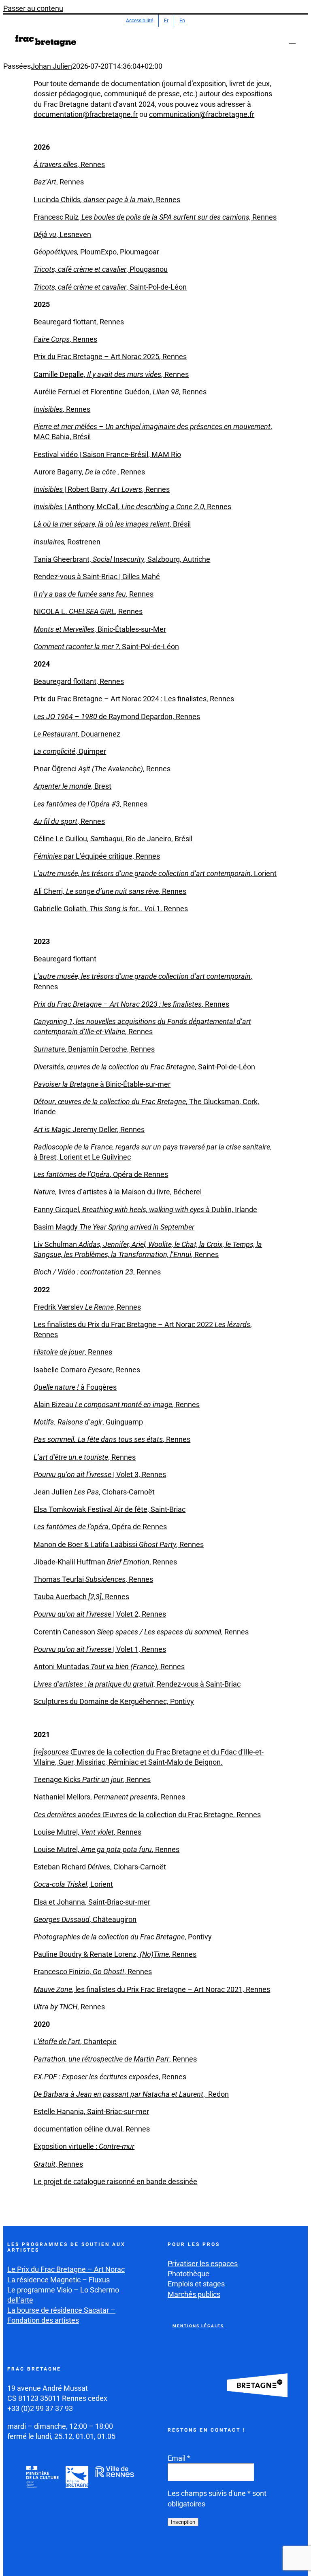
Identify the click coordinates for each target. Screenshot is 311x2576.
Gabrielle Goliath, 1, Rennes (111, 909)
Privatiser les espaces (203, 2264)
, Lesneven (62, 234)
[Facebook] (175, 2555)
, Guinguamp (88, 1422)
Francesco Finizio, (63, 1972)
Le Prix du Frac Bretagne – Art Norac (66, 2269)
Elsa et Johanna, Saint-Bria (77, 1902)
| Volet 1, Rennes (100, 1649)
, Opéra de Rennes (101, 1174)
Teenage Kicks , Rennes (92, 1779)
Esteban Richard (61, 1867)
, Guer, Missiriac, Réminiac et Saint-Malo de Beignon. (139, 1762)
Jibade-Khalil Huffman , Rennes (105, 1562)
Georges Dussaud (62, 1919)
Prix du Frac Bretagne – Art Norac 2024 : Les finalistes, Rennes (134, 699)
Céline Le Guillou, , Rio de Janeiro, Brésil (113, 839)
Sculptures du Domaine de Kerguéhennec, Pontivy (114, 1701)
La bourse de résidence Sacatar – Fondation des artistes (61, 2315)
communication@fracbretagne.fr (202, 114)
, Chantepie (98, 2042)
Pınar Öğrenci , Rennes (102, 769)
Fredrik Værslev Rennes (87, 1307)
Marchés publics (194, 2294)
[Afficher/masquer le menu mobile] (292, 39)
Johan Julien (51, 66)
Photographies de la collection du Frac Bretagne (109, 1937)
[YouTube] (213, 2555)
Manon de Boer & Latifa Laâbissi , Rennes (119, 1544)
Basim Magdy (114, 1227)
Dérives (99, 1867)
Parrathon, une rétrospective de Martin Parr (101, 2059)
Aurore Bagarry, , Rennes (89, 472)
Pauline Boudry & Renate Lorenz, (87, 1954)
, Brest (72, 786)
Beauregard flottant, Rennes (79, 322)
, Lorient (155, 873)
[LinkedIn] (232, 2555)
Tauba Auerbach (61, 1597)
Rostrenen (67, 542)
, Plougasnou (101, 269)
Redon (218, 2094)
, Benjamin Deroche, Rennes (94, 1049)
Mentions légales (198, 2326)
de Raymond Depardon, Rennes (117, 716)
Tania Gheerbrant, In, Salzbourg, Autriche (122, 559)
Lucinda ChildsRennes (107, 200)
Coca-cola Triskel (60, 1884)
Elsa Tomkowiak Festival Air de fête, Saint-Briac (110, 1509)
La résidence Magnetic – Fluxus (59, 2280)
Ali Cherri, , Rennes (110, 891)
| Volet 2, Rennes (100, 1614)
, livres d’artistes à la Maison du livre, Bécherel (118, 1192)
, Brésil (112, 524)
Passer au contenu (33, 8)
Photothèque (189, 2274)
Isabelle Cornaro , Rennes (87, 1370)
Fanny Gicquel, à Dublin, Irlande (145, 1210)
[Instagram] (194, 2555)
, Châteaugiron (113, 1919)
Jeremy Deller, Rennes (89, 1129)
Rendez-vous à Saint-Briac (137, 1684)
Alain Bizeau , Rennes (117, 1404)
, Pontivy (198, 1937)
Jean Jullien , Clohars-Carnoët (94, 1492)
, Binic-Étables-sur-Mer (100, 629)
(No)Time (154, 1954)
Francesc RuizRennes (155, 217)
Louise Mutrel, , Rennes (87, 1832)
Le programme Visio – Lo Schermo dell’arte (63, 2295)
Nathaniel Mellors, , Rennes (109, 1797)
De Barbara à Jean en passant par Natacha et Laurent (118, 2094)
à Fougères (75, 1387)
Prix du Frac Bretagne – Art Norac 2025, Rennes (110, 357)
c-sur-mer (135, 1902)
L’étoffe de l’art (57, 2042)
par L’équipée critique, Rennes (97, 856)
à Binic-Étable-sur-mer (102, 1084)
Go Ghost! (109, 1972)
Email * (179, 2458)
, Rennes (69, 164)
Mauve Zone (53, 1989)
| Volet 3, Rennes (100, 1474)
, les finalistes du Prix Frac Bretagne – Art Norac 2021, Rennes (171, 1989)
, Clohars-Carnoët (138, 1867)
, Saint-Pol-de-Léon (110, 287)
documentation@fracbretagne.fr (86, 114)
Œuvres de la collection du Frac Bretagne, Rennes (147, 1815)
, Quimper (70, 751)
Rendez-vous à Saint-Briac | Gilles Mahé (97, 577)
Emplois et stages (196, 2284)
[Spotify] (251, 2555)
